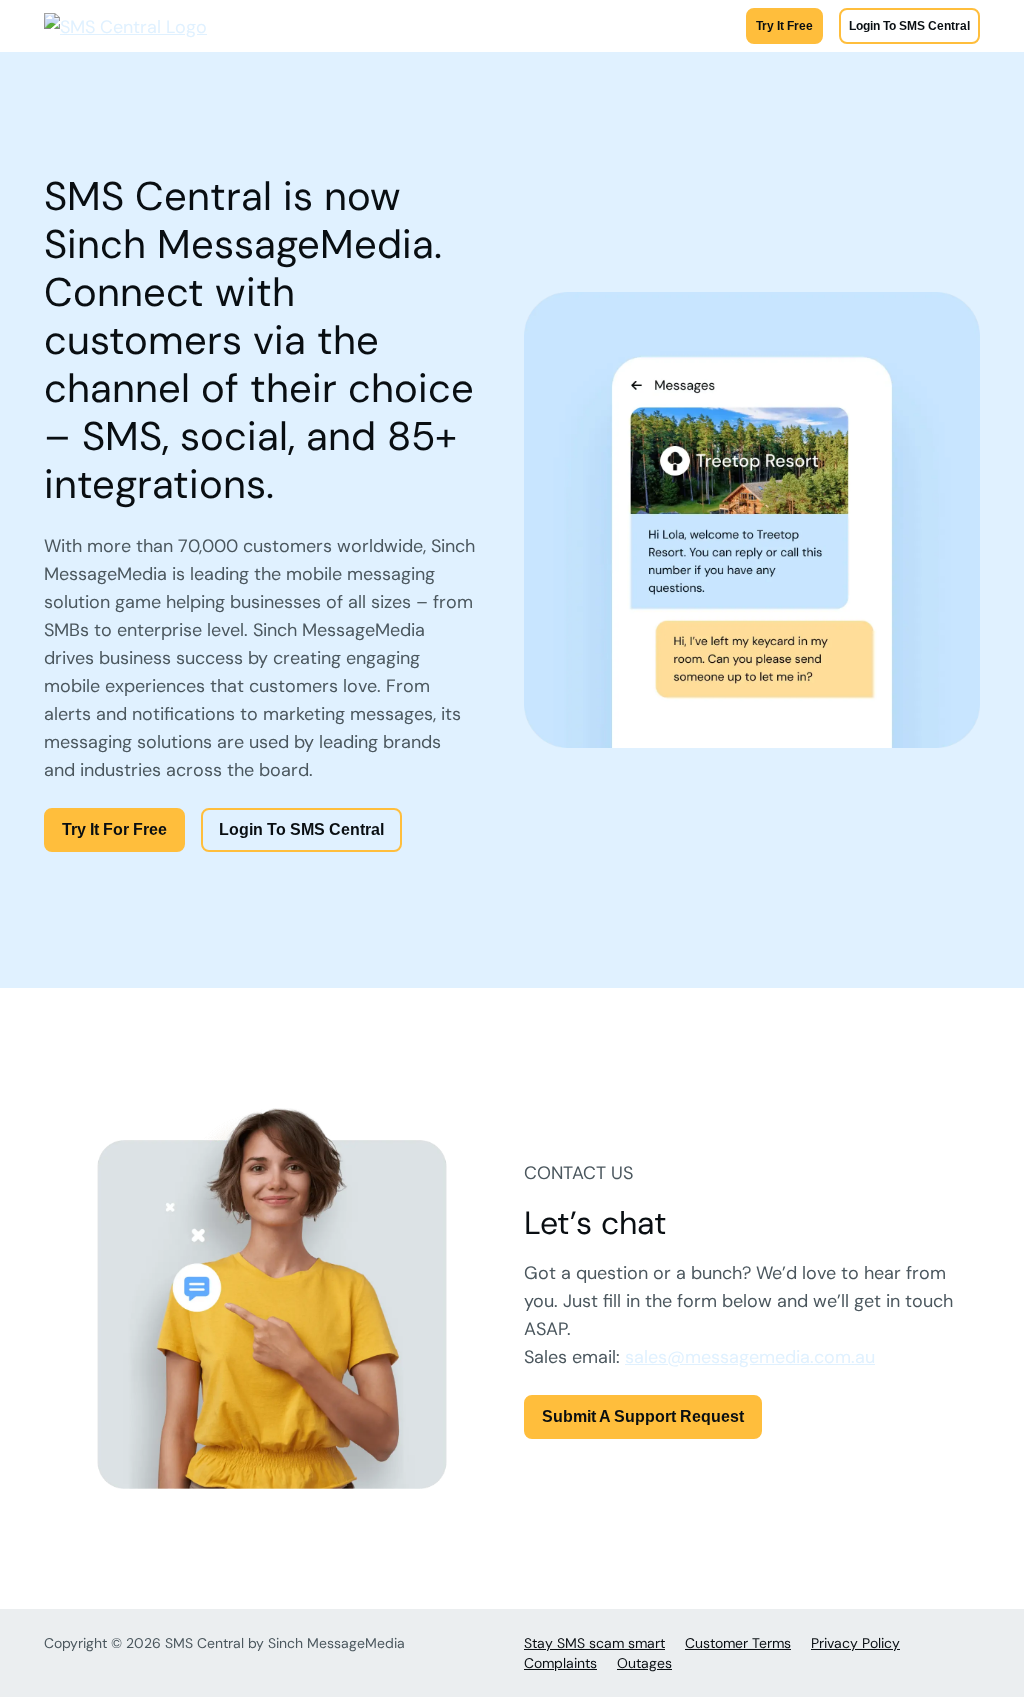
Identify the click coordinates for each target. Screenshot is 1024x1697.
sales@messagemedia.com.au (750, 1357)
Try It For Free (114, 829)
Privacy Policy (855, 1643)
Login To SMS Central (909, 26)
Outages (644, 1663)
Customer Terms (738, 1643)
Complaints (560, 1663)
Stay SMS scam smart (594, 1643)
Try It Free (784, 26)
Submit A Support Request (643, 1416)
